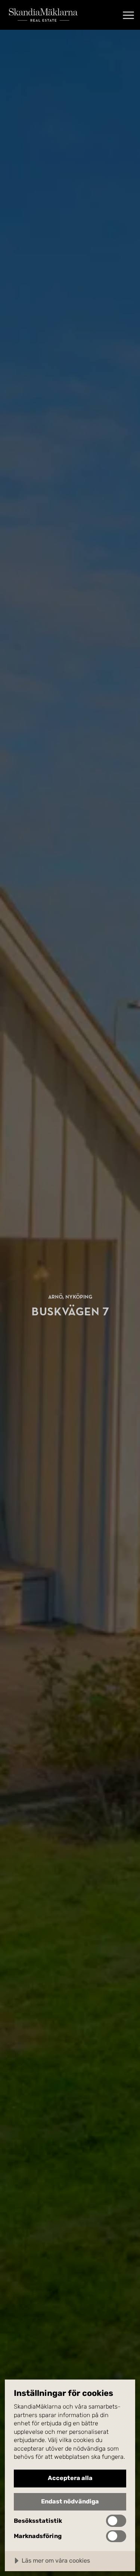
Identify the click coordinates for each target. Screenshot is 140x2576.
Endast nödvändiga (70, 2501)
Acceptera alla (70, 2478)
